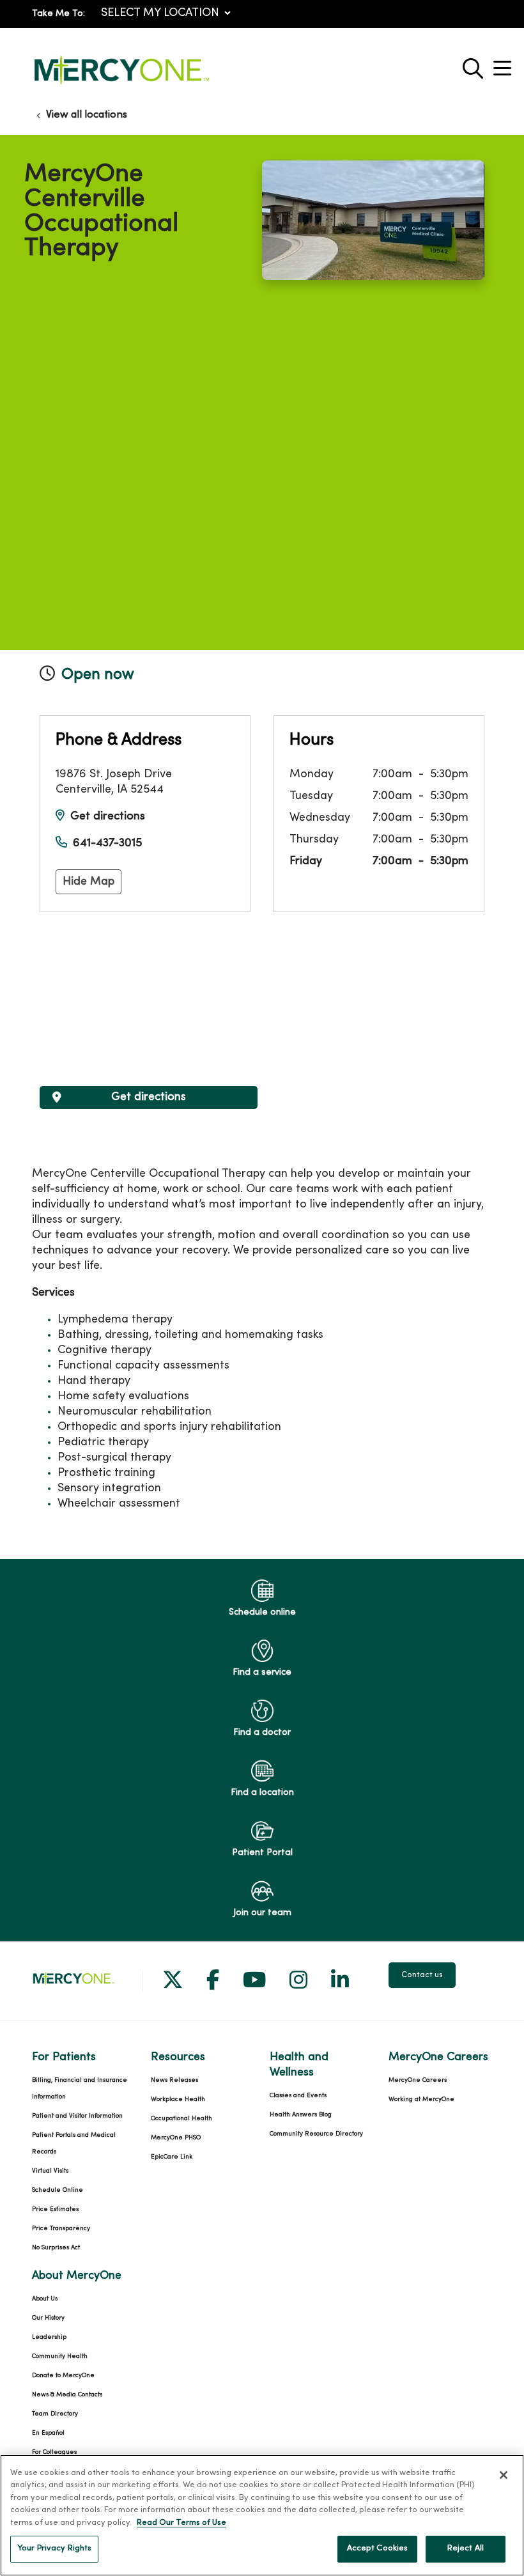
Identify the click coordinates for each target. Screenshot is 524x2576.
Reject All (466, 2549)
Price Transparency (61, 2229)
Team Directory (55, 2414)
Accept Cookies (378, 2549)
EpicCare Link (172, 2157)
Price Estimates (55, 2209)
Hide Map (89, 882)
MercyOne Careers (418, 2080)
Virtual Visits (50, 2171)
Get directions (108, 817)
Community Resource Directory (316, 2134)
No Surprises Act (56, 2248)
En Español (48, 2433)
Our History (48, 2318)
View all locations (87, 115)
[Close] (504, 2475)
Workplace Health (178, 2099)
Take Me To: (58, 14)
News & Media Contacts (67, 2395)
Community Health (60, 2356)
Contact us (422, 1975)
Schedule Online (58, 2190)
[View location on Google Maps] (149, 999)
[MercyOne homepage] (121, 85)
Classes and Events (298, 2096)
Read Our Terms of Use (181, 2523)
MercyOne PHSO (176, 2138)
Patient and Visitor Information (77, 2116)
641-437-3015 (107, 843)
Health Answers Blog (301, 2115)
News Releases (174, 2080)
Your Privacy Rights (54, 2549)
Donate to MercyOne (63, 2376)
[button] (505, 64)
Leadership (49, 2337)
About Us (45, 2299)
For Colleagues (54, 2452)
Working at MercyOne (421, 2099)
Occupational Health (181, 2119)
